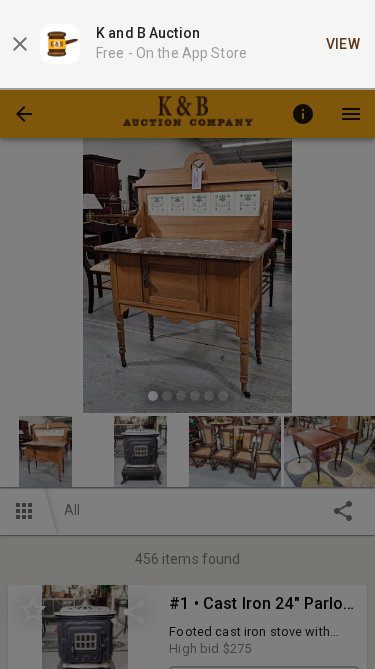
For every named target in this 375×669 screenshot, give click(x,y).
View (343, 44)
